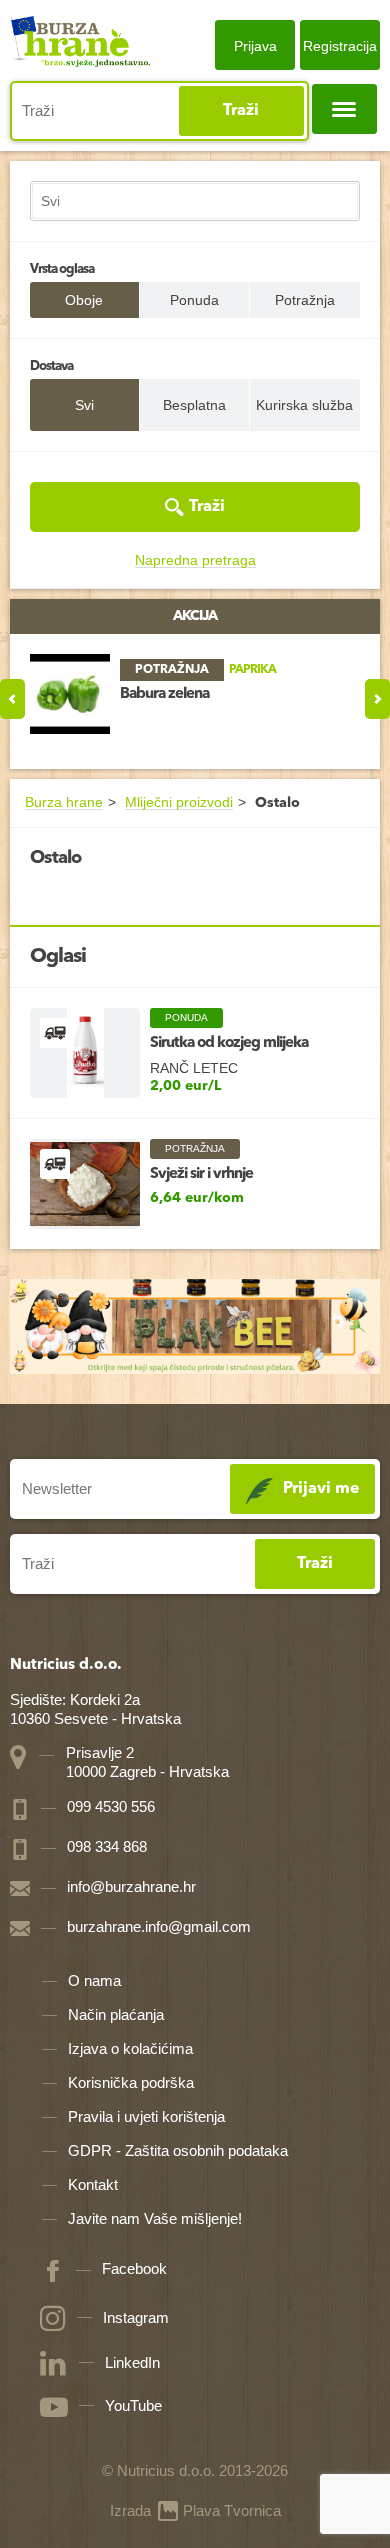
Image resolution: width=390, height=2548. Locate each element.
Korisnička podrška (131, 2082)
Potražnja (305, 300)
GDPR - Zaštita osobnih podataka (178, 2150)
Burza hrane (64, 802)
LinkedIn (132, 2362)
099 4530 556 (109, 1806)
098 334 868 (105, 1846)
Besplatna (194, 405)
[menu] (344, 109)
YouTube (133, 2405)
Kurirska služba (304, 405)
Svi (84, 405)
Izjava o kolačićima (130, 2048)
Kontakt (93, 2184)
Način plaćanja (116, 2014)
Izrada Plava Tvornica (195, 2510)
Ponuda (194, 300)
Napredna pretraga (195, 560)
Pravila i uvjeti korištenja (146, 2116)
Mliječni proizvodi (179, 802)
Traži (241, 111)
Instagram (136, 2317)
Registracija (340, 46)
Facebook (134, 2268)
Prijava (255, 46)
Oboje (84, 300)
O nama (94, 1980)
